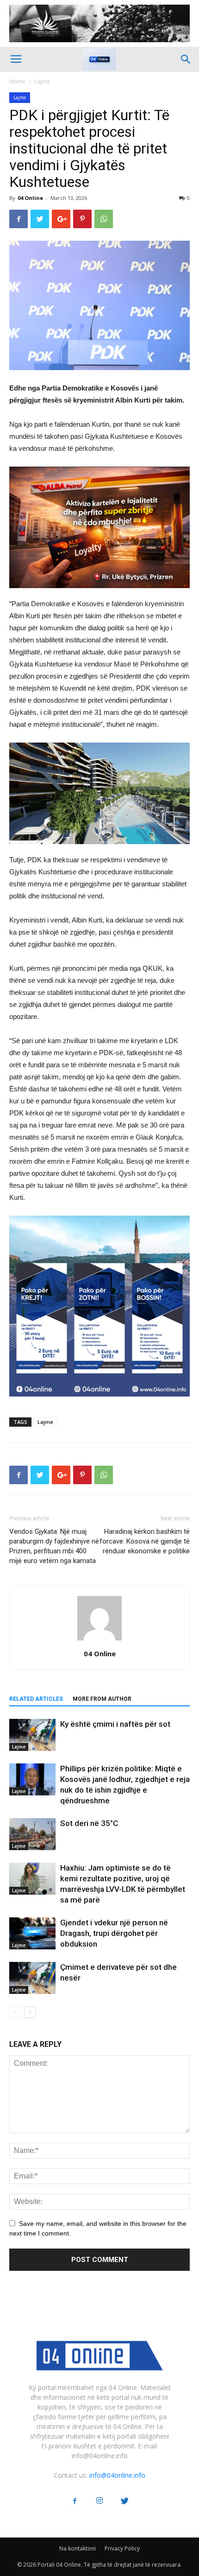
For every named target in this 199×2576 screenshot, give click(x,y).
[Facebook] (75, 2501)
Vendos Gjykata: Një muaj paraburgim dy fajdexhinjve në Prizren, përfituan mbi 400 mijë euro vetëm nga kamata (54, 1546)
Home (17, 81)
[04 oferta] (99, 1404)
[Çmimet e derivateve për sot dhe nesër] (32, 1978)
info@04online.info (117, 2475)
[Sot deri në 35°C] (32, 1834)
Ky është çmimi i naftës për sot (115, 1724)
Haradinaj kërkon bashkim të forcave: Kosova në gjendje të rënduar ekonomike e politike (145, 1541)
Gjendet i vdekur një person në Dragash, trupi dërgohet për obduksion (114, 1933)
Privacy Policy (122, 2548)
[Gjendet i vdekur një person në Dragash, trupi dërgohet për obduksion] (32, 1933)
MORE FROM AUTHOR (102, 1699)
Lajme (42, 81)
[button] (186, 59)
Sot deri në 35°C (89, 1823)
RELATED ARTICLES (36, 1699)
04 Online (30, 198)
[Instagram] (99, 2501)
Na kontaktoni (78, 2548)
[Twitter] (124, 2501)
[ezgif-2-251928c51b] (99, 794)
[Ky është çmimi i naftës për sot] (32, 1735)
